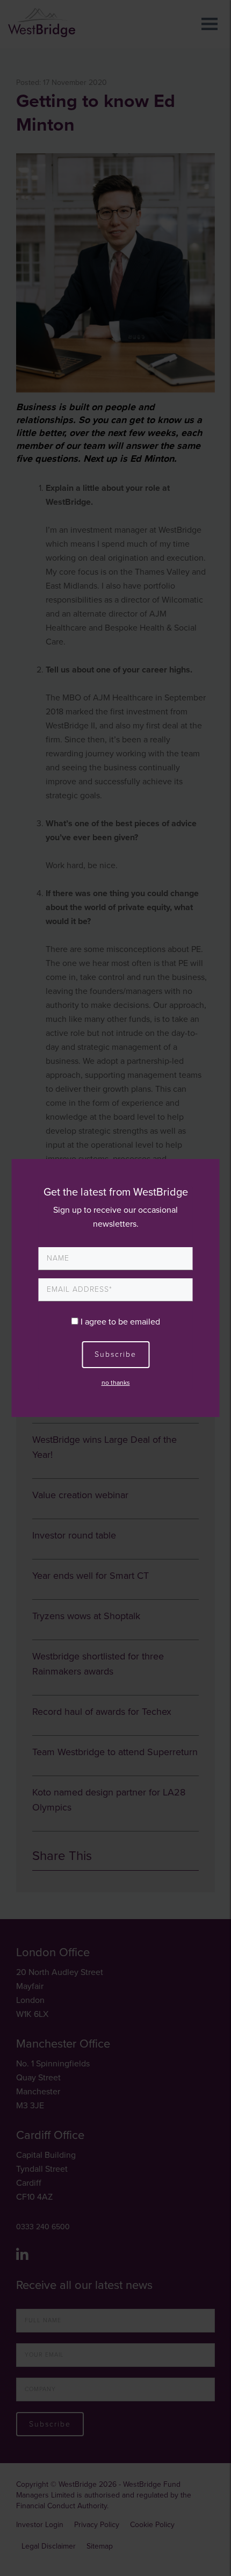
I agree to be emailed (120, 1322)
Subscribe (115, 1354)
